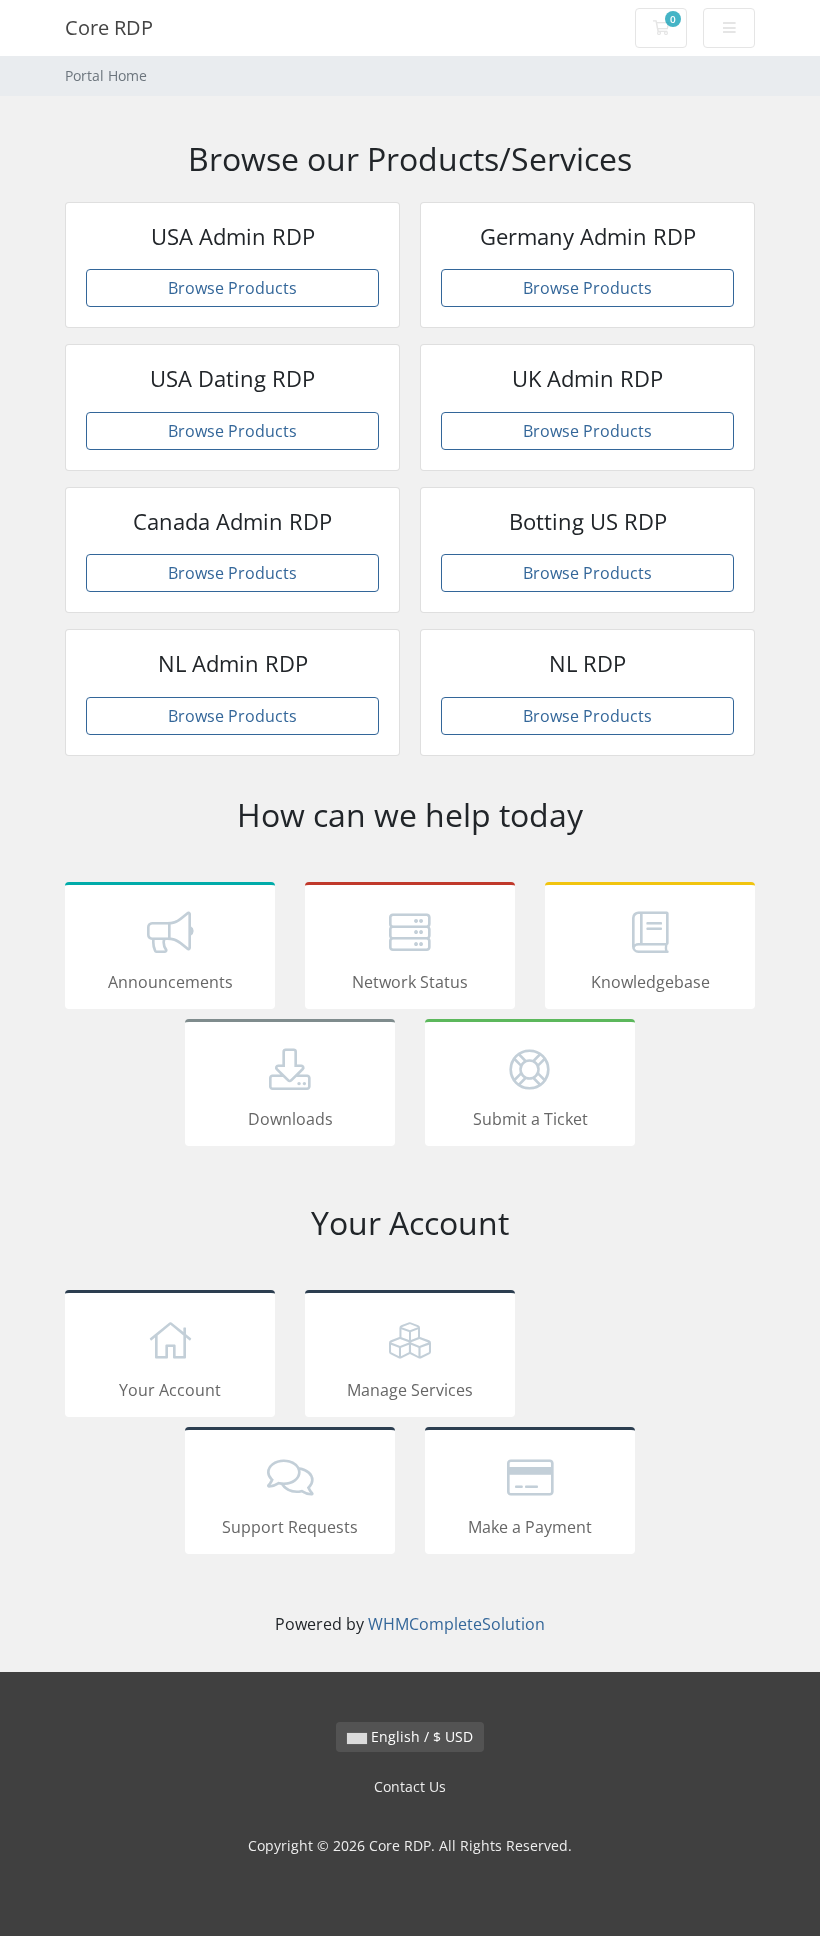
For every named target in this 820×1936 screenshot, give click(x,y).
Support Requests (290, 1527)
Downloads (290, 1119)
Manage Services (410, 1390)
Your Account (170, 1390)
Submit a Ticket (530, 1119)
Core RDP (109, 27)
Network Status (410, 982)
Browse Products (232, 288)
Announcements (170, 982)
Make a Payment (530, 1527)
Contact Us (410, 1786)
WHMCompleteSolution (456, 1624)
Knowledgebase (650, 982)
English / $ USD (420, 1736)
